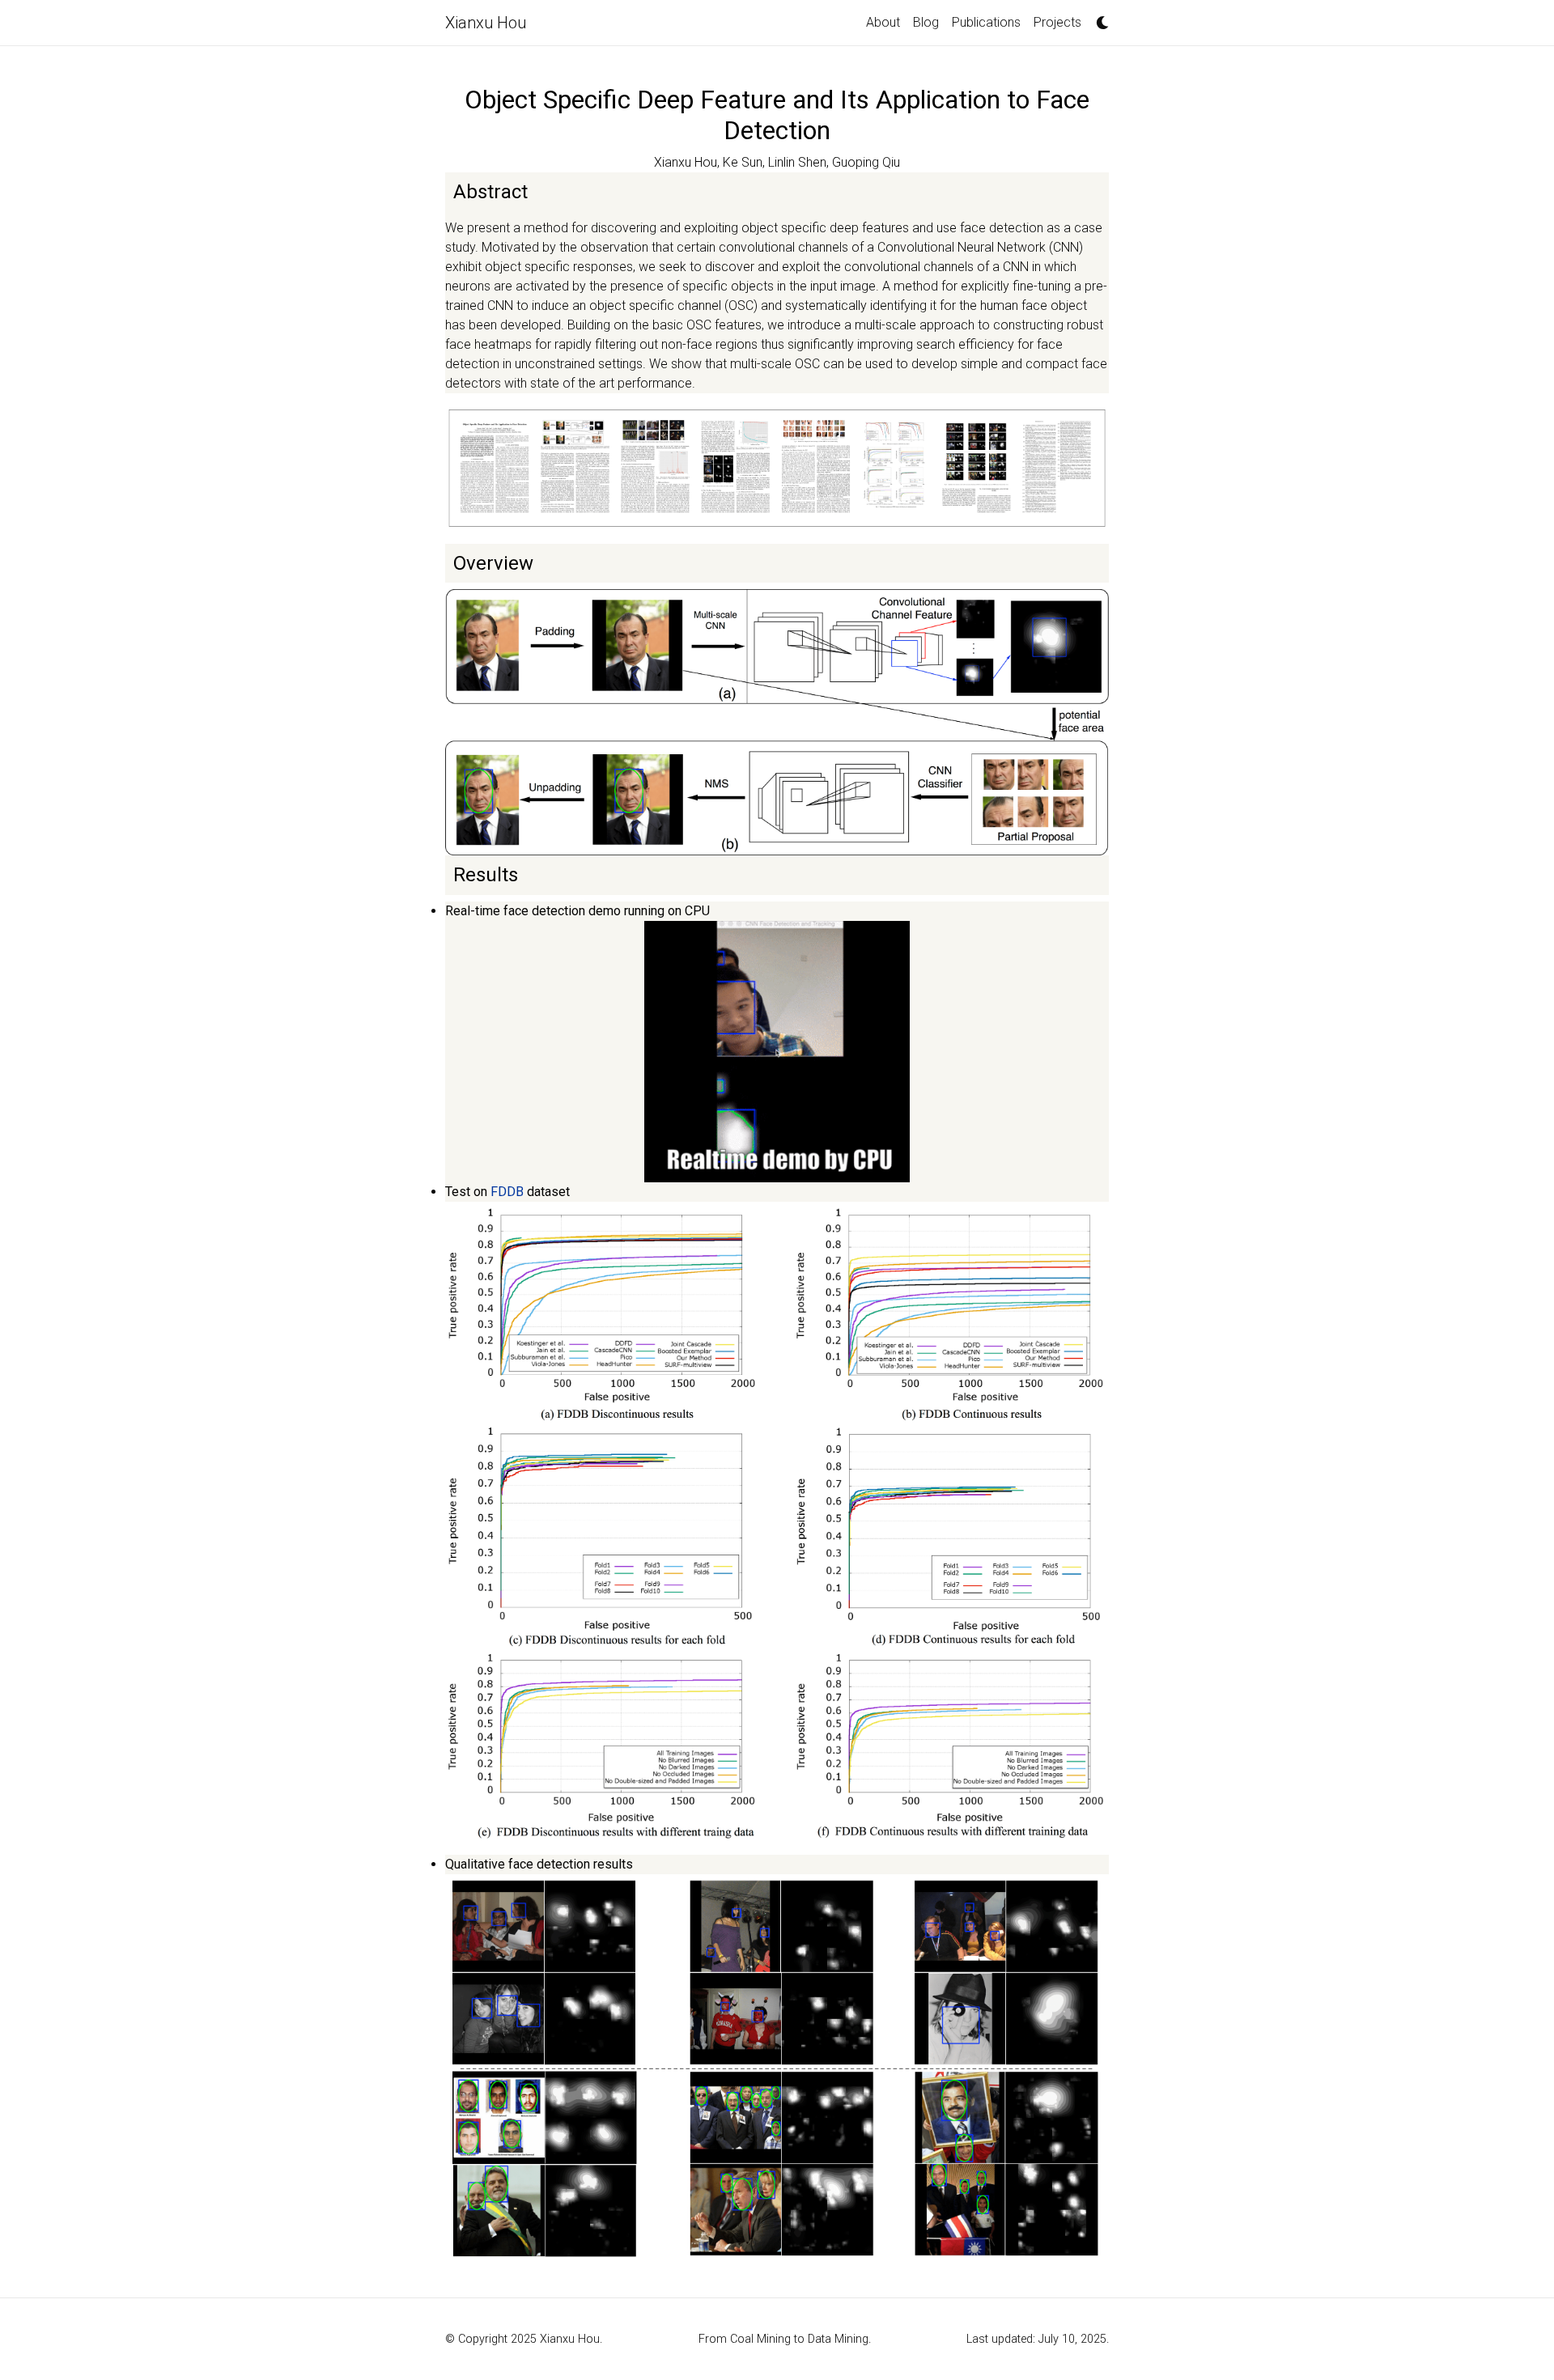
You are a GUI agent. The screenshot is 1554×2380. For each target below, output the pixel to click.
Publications (986, 22)
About (883, 22)
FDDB (507, 1192)
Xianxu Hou (486, 23)
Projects (1057, 22)
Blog (926, 22)
